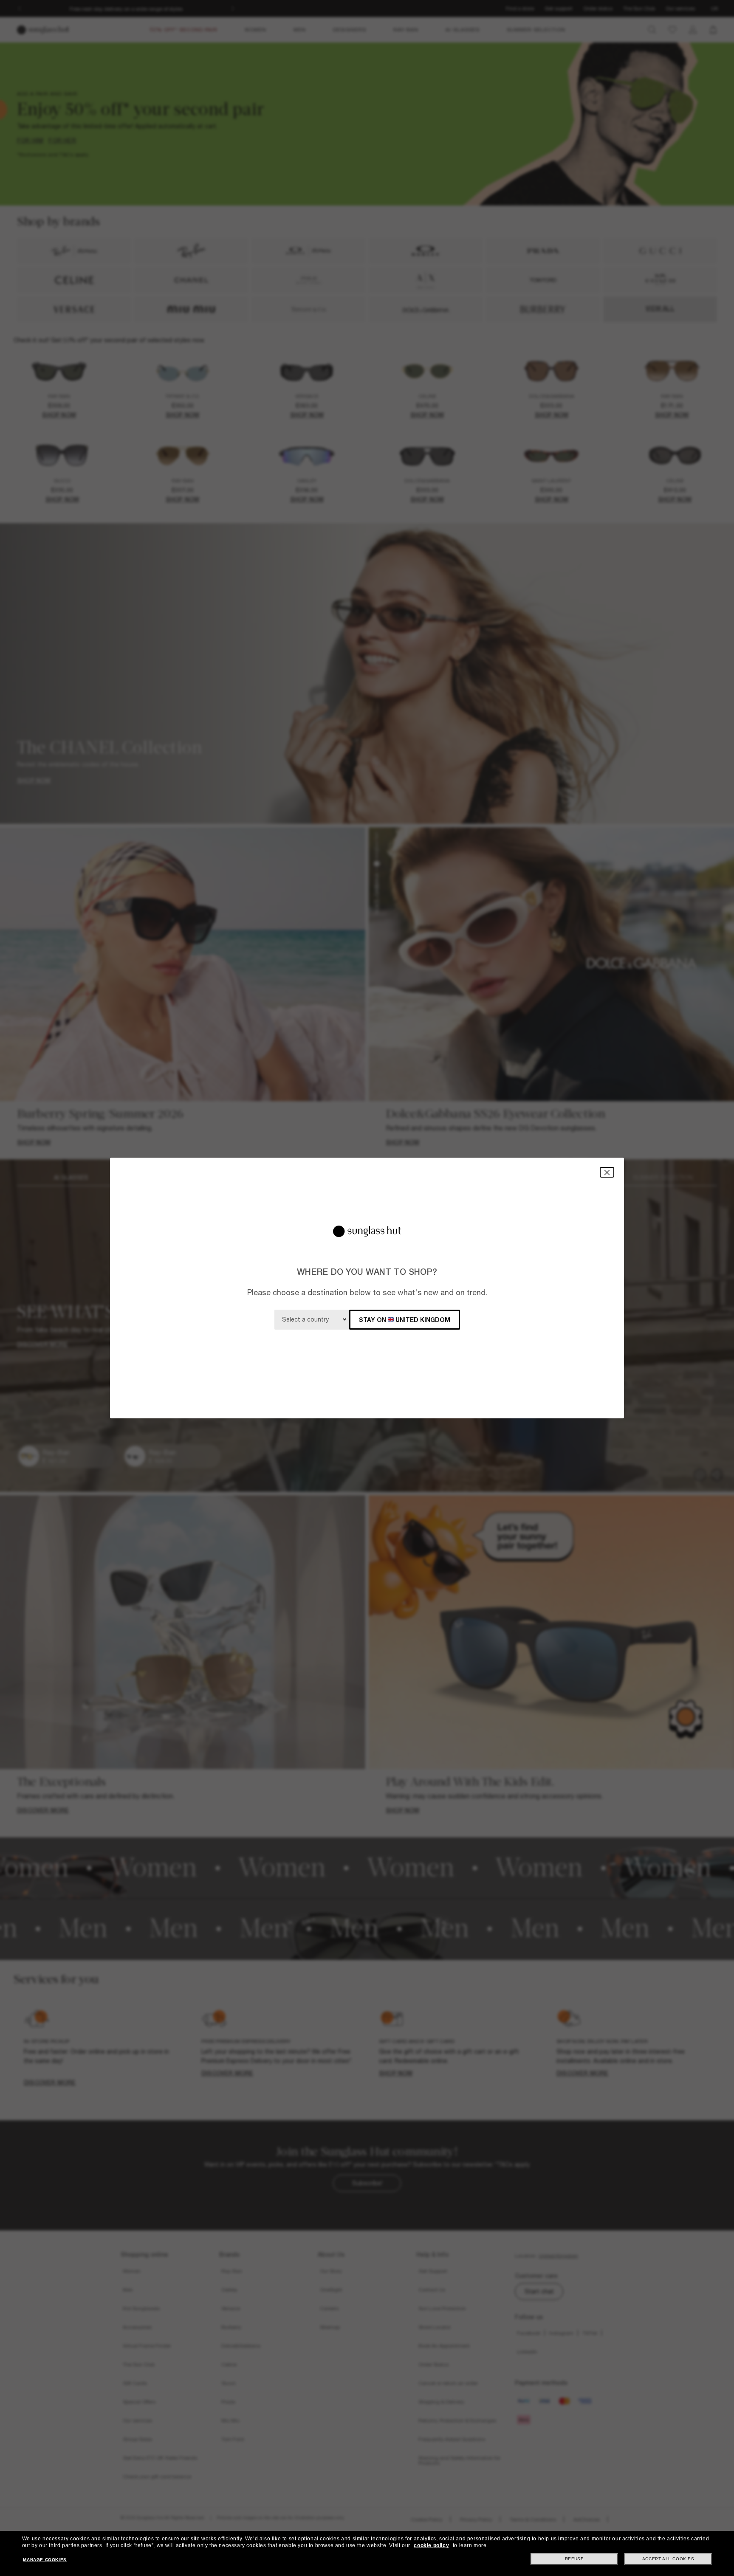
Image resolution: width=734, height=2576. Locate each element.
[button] (607, 1172)
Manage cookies (45, 2560)
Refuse (574, 2559)
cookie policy (431, 2545)
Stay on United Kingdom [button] (405, 1320)
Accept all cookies (668, 2559)
